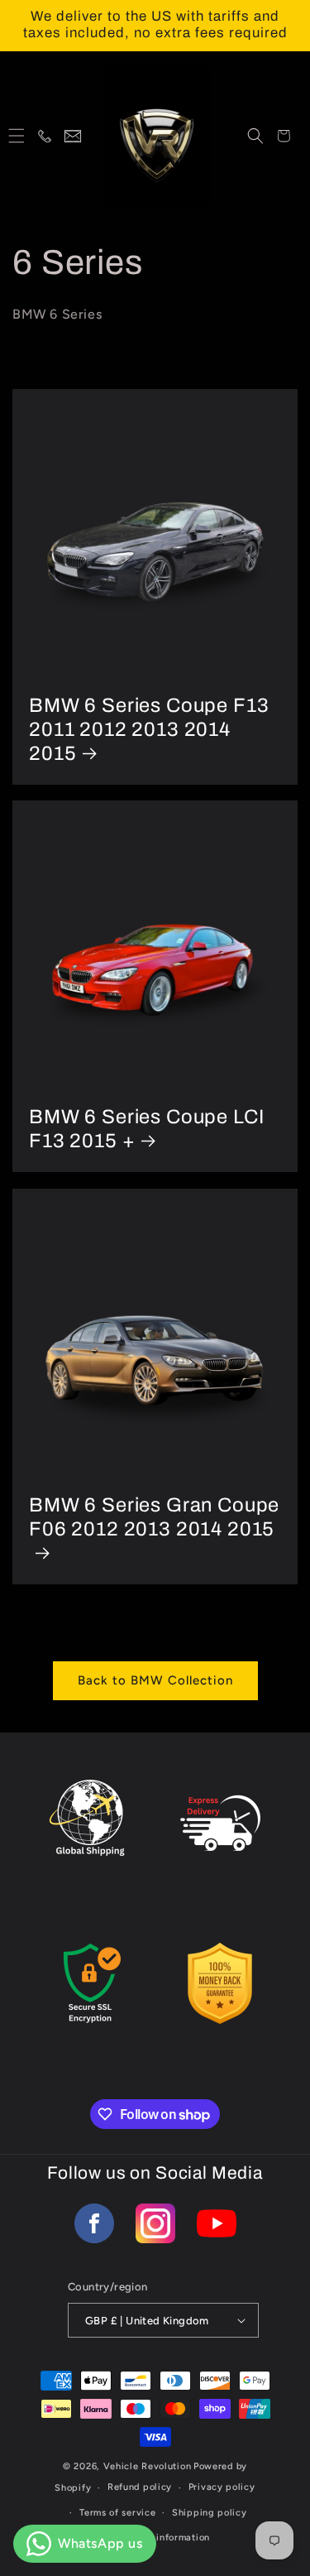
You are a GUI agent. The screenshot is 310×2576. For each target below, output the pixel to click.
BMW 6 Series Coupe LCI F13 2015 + (146, 1129)
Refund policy (140, 2487)
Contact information (163, 2538)
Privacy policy (222, 2487)
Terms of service (117, 2513)
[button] (17, 136)
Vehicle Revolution (148, 2466)
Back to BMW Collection (155, 1680)
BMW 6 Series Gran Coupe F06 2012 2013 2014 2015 (154, 1517)
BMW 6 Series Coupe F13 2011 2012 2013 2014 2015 (149, 729)
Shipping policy (210, 2513)
